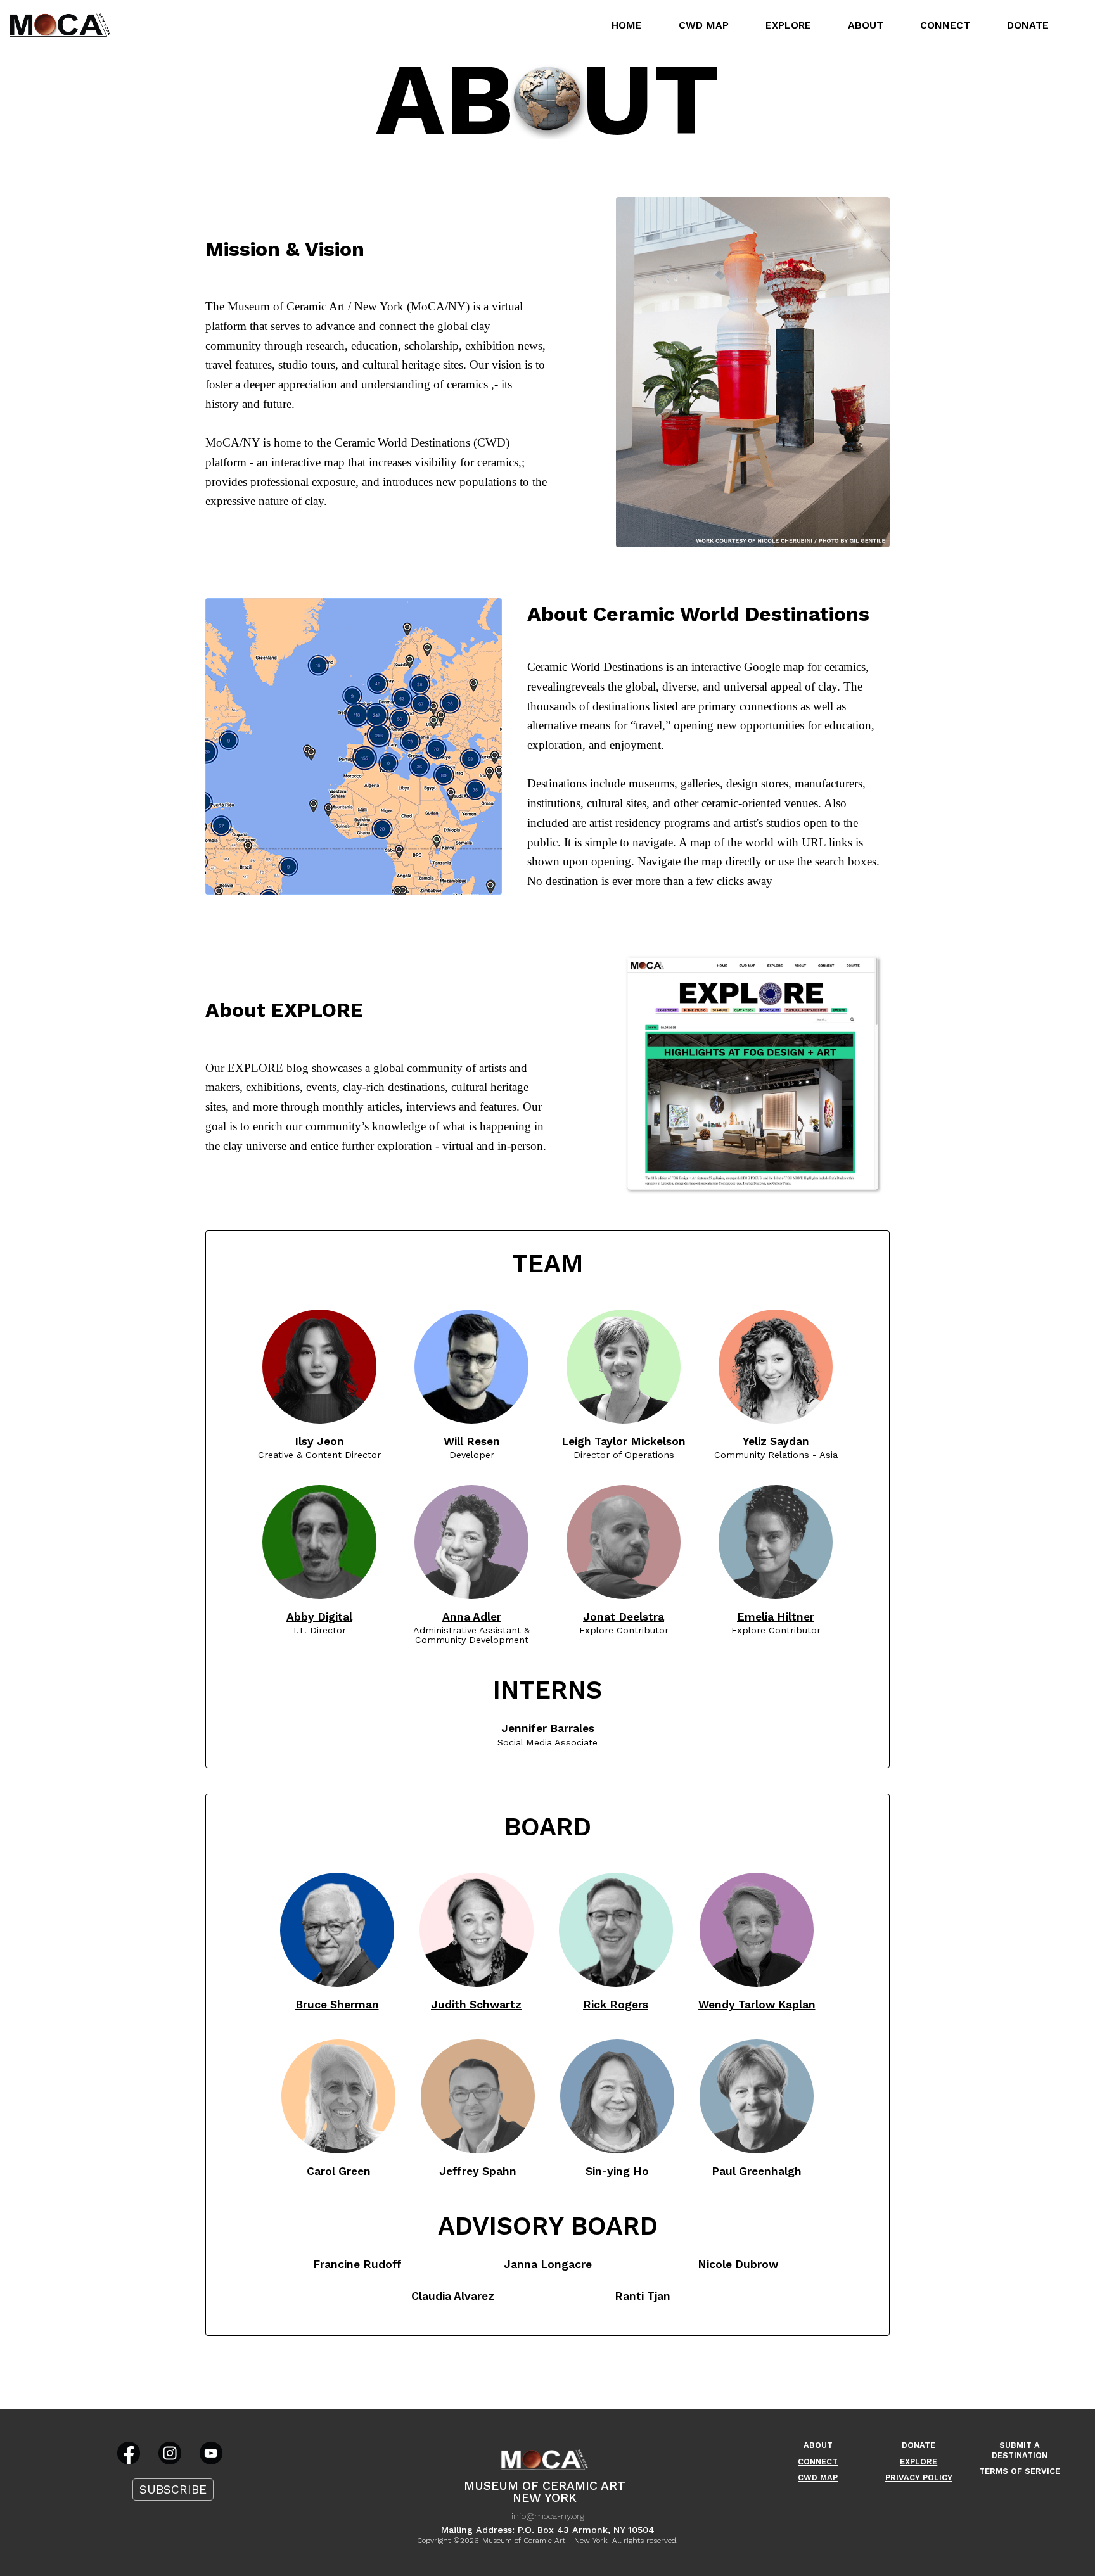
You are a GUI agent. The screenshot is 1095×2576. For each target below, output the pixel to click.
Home (627, 25)
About (866, 25)
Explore (788, 25)
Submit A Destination (1020, 2450)
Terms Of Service (1020, 2471)
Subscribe (173, 2490)
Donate (1028, 25)
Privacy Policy (919, 2477)
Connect (945, 25)
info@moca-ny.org (548, 2516)
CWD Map (704, 25)
